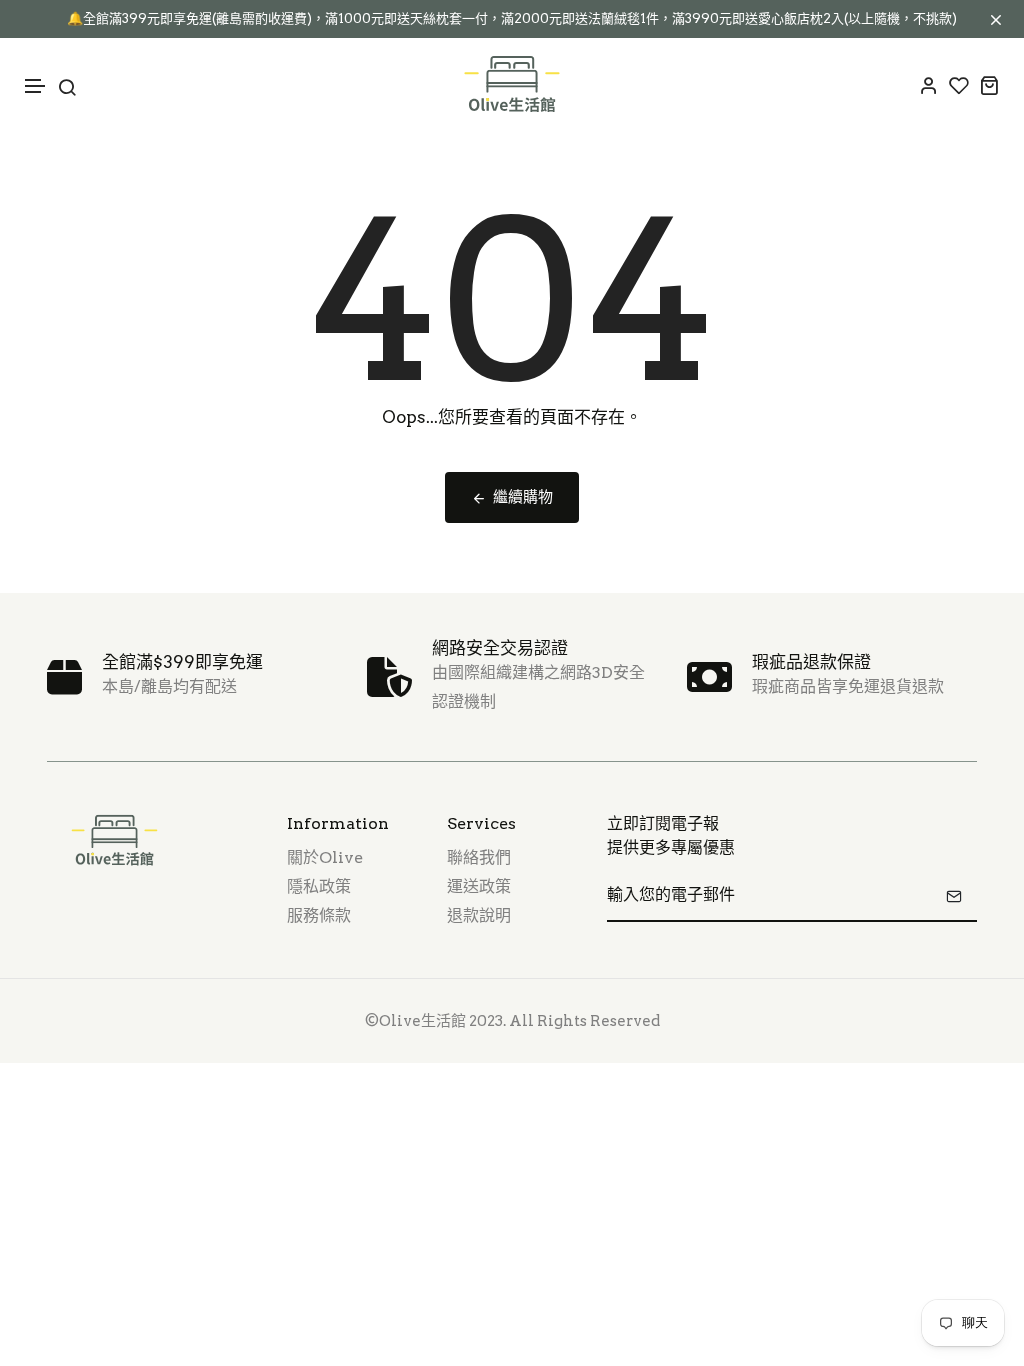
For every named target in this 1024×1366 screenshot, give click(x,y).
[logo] (512, 85)
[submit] (954, 896)
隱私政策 (319, 886)
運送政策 (479, 886)
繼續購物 (523, 497)
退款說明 (479, 915)
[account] (929, 85)
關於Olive (325, 857)
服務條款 (319, 915)
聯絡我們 (479, 857)
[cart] (989, 85)
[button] (36, 86)
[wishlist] (959, 85)
